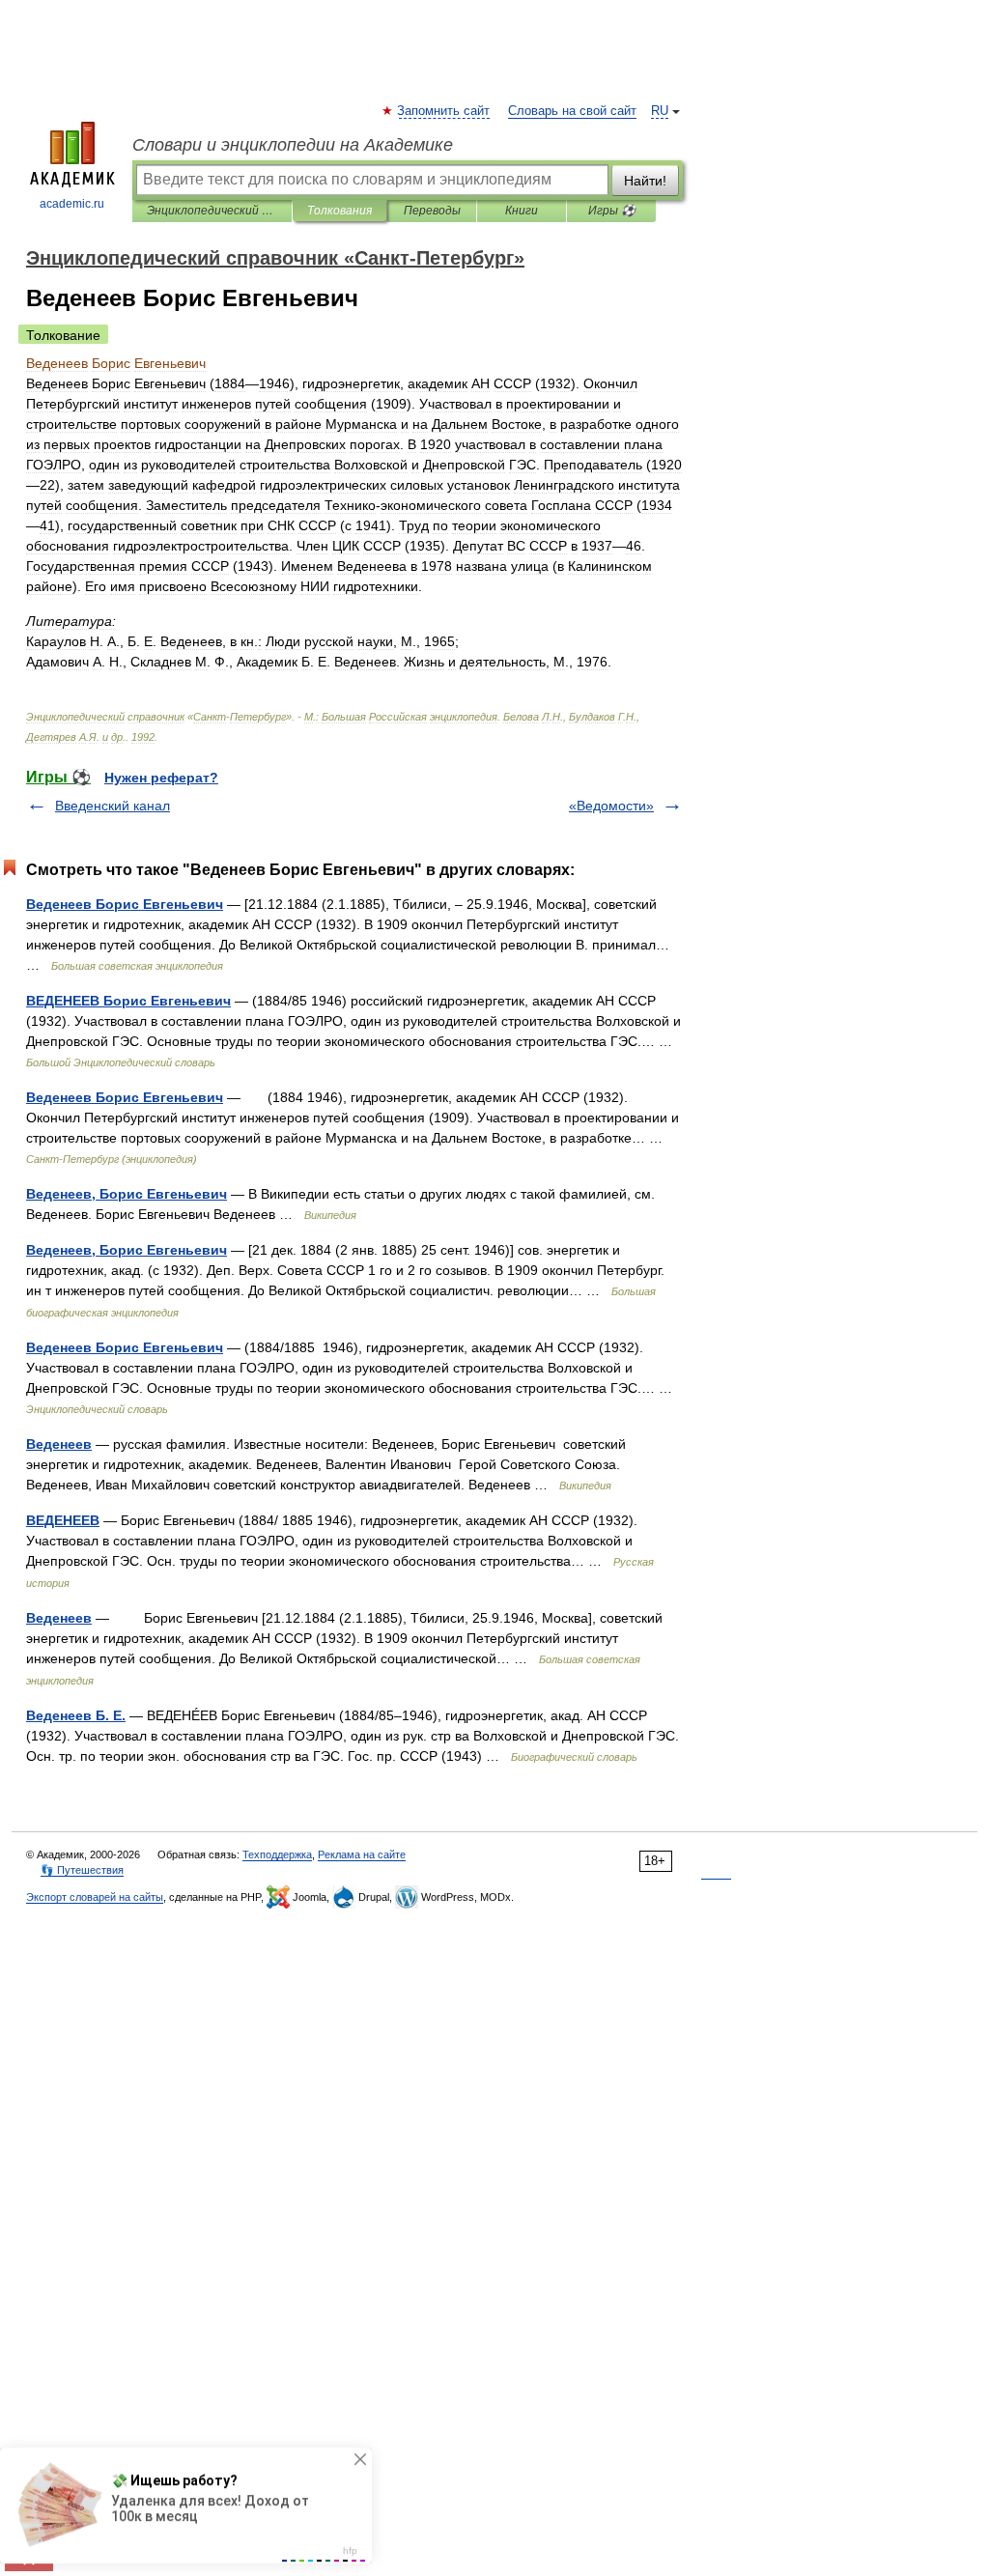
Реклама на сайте (362, 1854)
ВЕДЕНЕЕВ (63, 1520)
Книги (522, 211)
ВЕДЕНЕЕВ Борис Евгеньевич (128, 1001)
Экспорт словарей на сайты (95, 1897)
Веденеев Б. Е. (76, 1715)
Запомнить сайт (444, 111)
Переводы (432, 211)
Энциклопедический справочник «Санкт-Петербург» (212, 211)
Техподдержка (277, 1854)
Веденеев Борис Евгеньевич (125, 904)
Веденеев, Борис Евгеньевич (127, 1194)
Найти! (645, 181)
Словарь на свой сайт (572, 111)
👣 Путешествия (82, 1870)
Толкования (339, 211)
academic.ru (72, 204)
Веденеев (59, 1444)
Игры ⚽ (612, 211)
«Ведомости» (611, 806)
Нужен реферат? (161, 778)
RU (660, 111)
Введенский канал (113, 806)
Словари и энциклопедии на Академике (293, 145)
